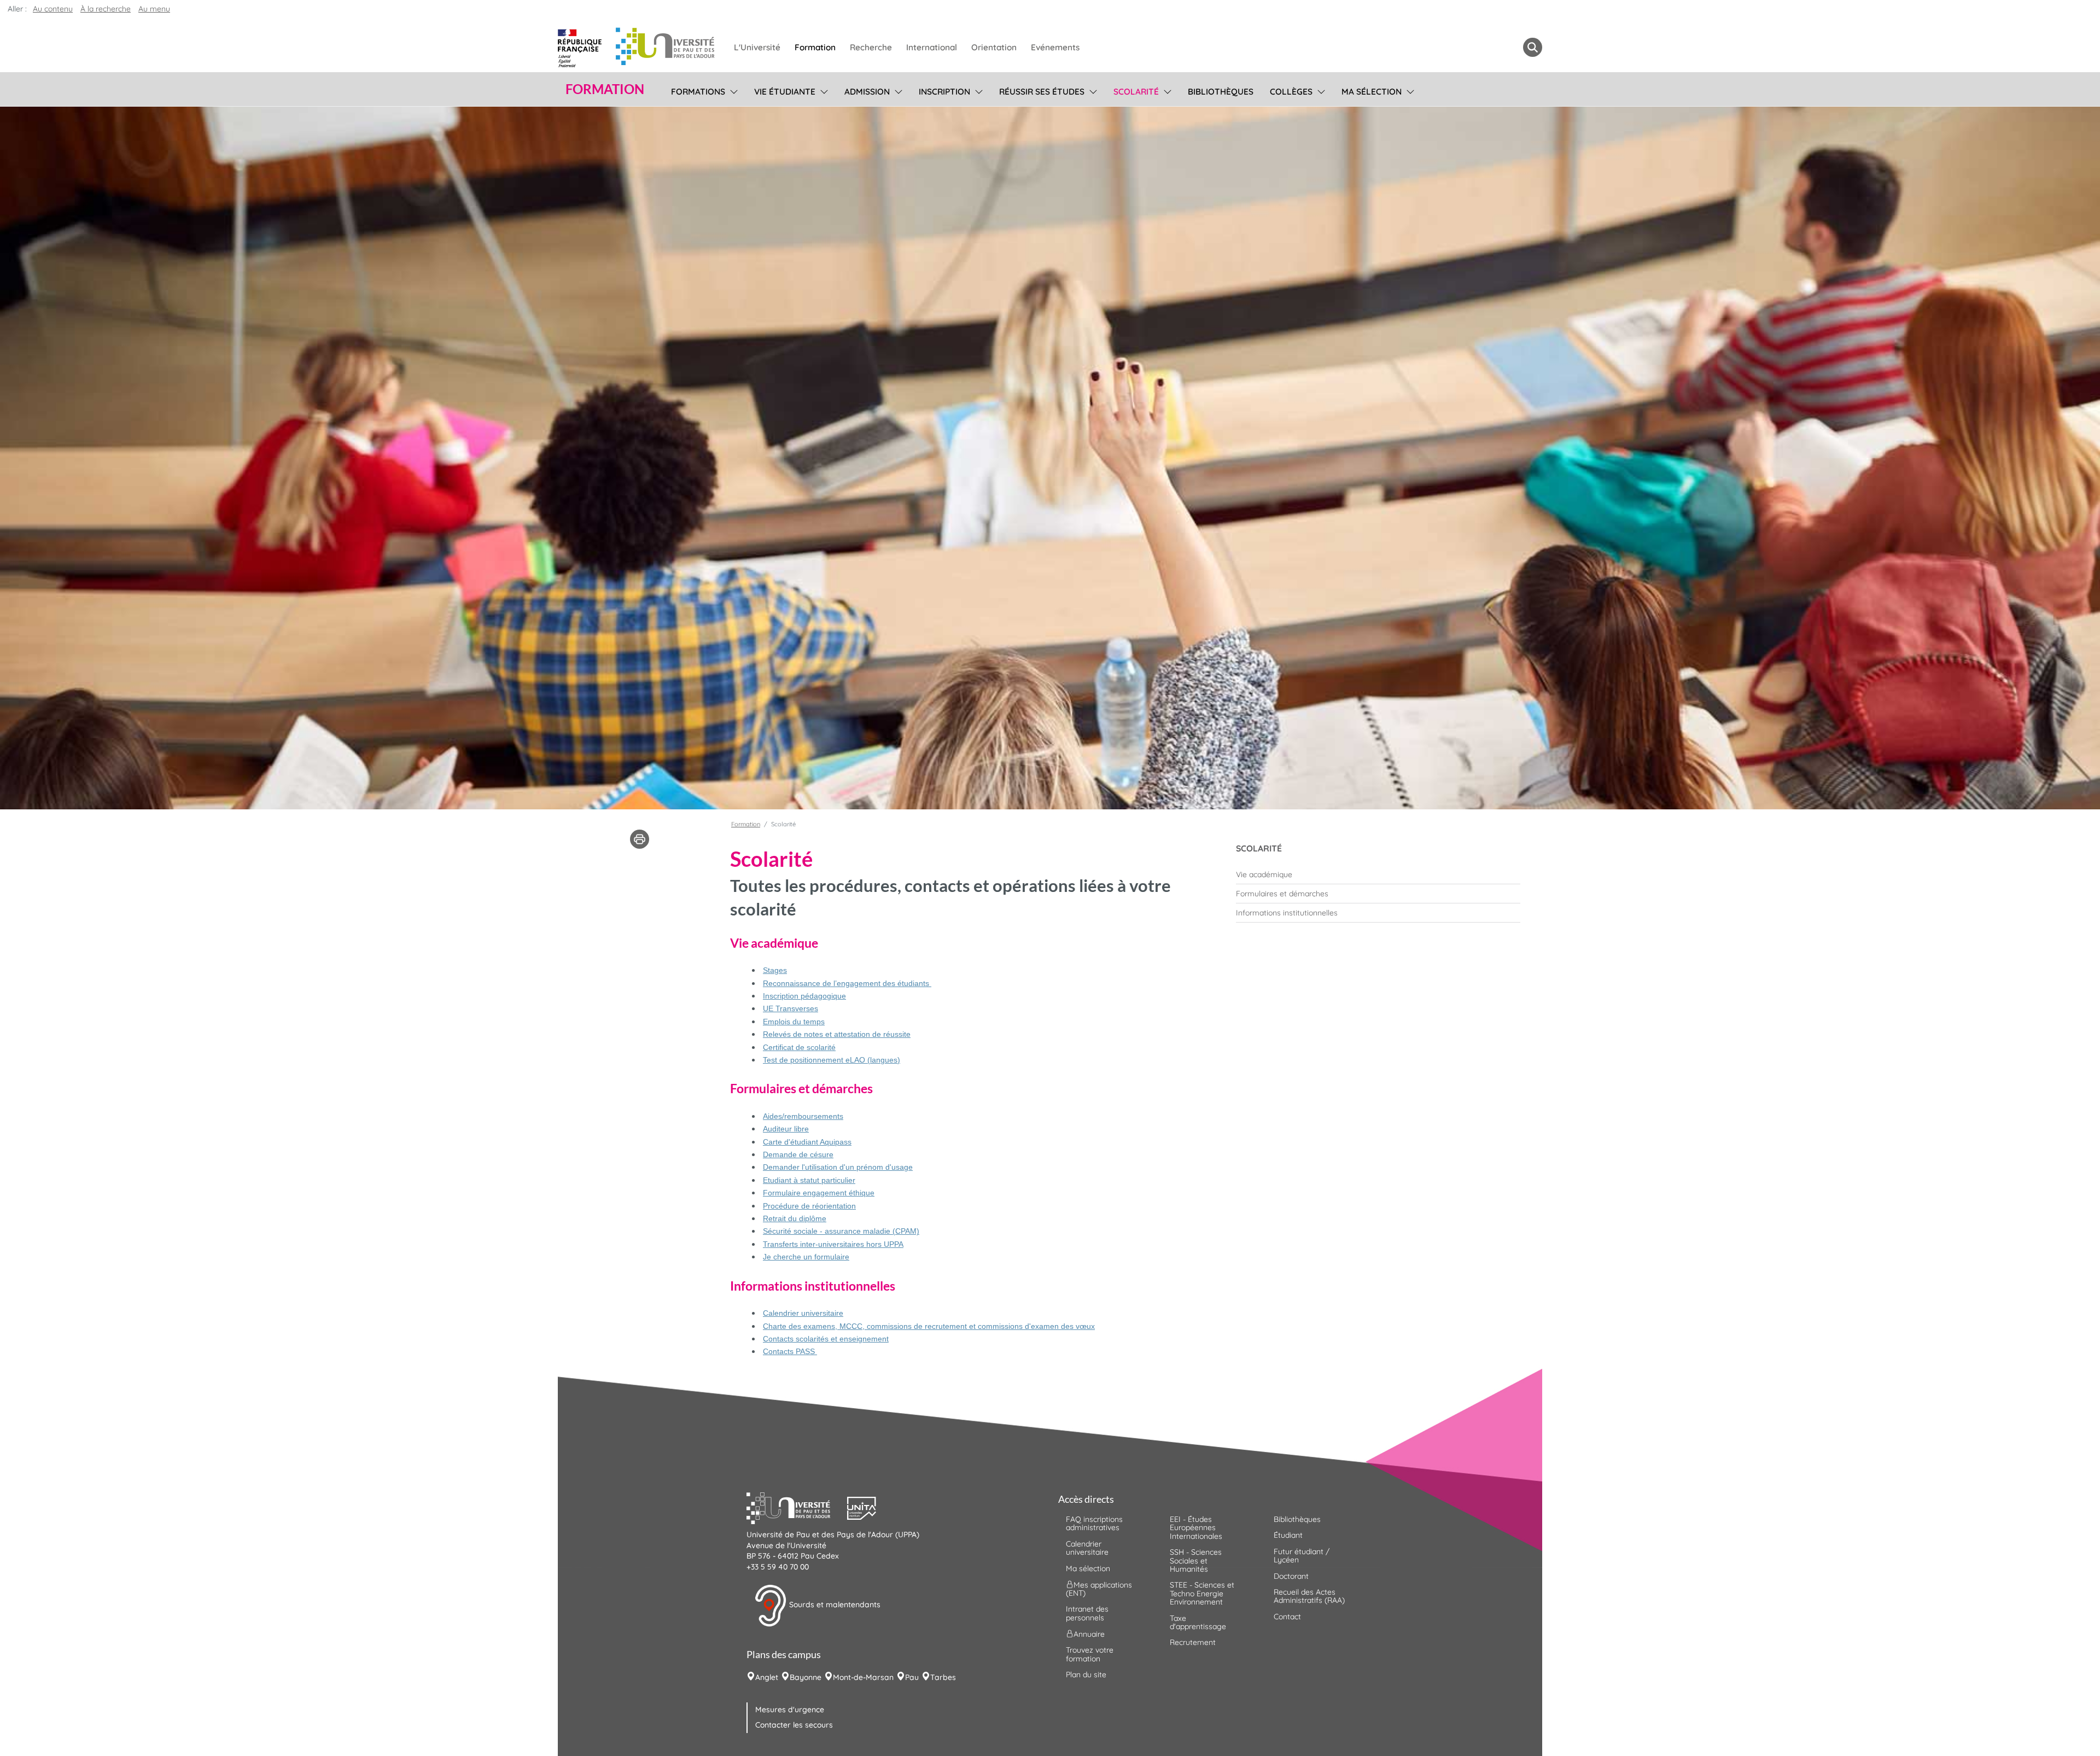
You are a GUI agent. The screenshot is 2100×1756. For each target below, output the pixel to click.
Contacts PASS (790, 1351)
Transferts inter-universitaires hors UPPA (833, 1244)
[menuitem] (1378, 874)
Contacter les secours (794, 1725)
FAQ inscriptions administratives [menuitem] (1094, 1523)
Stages (775, 970)
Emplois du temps (794, 1022)
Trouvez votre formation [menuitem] (1090, 1654)
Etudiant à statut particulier (809, 1180)
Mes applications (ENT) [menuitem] (1099, 1589)
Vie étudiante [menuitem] (785, 92)
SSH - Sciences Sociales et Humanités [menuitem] (1196, 1560)
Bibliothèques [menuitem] (1221, 92)
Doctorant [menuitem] (1291, 1576)
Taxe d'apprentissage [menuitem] (1198, 1622)
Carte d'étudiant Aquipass (807, 1142)
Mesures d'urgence (790, 1710)
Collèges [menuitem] (1291, 92)
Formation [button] (605, 89)
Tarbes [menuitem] (943, 1677)
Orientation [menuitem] (994, 47)
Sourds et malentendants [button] (834, 1605)
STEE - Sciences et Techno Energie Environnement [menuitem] (1202, 1593)
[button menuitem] (1533, 47)
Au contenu (53, 9)
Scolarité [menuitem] (1136, 92)
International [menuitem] (932, 47)
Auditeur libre (786, 1129)
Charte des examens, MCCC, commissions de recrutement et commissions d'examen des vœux (929, 1326)
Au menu (154, 9)
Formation (746, 824)
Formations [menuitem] (698, 92)
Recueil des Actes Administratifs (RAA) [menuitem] (1309, 1596)
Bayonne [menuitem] (806, 1677)
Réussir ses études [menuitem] (1042, 92)
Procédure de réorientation (809, 1206)
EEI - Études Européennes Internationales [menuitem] (1196, 1528)
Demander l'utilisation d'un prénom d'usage (838, 1167)
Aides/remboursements (803, 1116)
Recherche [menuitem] (871, 47)
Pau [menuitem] (912, 1677)
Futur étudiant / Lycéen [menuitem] (1302, 1556)
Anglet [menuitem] (767, 1677)
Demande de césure (798, 1154)
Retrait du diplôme (795, 1218)
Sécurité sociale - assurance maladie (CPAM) (841, 1231)
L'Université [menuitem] (757, 47)
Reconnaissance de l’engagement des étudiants (847, 983)
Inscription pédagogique (804, 996)
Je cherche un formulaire (806, 1257)
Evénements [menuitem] (1055, 47)
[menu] (732, 90)
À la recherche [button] (106, 9)
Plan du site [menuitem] (1086, 1675)
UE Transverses (791, 1008)
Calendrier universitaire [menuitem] (1087, 1548)
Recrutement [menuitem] (1193, 1642)
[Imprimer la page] (640, 838)
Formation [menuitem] (815, 47)
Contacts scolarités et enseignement (826, 1339)
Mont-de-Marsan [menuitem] (863, 1677)
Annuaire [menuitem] (1089, 1634)
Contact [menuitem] (1287, 1617)
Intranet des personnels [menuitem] (1087, 1613)
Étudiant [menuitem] (1288, 1535)
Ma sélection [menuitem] (1372, 92)
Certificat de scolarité (799, 1047)
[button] (797, 1507)
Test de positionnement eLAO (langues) (832, 1060)
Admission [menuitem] (867, 92)
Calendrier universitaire (803, 1313)
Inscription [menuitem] (944, 92)
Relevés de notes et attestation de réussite (837, 1034)
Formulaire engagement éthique (819, 1193)
